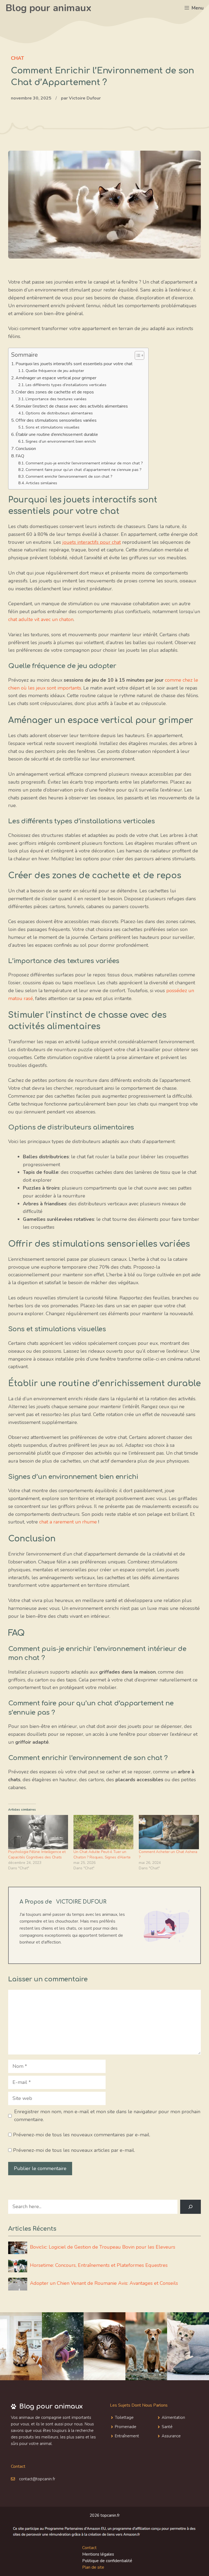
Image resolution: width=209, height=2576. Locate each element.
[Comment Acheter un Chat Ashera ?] (169, 1832)
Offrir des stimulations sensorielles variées (56, 420)
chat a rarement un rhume (68, 1522)
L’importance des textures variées (56, 399)
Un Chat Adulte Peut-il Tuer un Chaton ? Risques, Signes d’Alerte (102, 1855)
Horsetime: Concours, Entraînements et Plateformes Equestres (99, 2265)
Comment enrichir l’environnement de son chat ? (69, 476)
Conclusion (26, 449)
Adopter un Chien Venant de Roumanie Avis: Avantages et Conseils (104, 2283)
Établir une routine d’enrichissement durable (57, 434)
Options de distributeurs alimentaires (59, 413)
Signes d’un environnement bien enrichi (61, 441)
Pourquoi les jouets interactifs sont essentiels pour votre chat (74, 364)
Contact (89, 2548)
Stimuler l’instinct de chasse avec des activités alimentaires (72, 406)
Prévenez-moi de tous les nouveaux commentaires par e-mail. (82, 2135)
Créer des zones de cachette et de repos (55, 392)
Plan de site (93, 2567)
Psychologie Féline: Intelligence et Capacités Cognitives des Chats (37, 1855)
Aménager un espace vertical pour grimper (56, 378)
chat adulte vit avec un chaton (41, 619)
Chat (17, 58)
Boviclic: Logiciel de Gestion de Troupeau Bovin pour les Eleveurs (103, 2247)
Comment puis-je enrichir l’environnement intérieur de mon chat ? (84, 463)
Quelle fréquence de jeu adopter (55, 371)
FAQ (20, 456)
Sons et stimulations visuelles (53, 427)
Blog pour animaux (48, 8)
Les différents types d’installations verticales (66, 385)
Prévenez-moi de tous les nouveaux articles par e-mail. (74, 2150)
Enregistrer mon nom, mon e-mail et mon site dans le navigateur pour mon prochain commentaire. (107, 2116)
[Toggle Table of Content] (137, 355)
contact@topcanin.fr (37, 2479)
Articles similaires (41, 483)
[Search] (190, 2207)
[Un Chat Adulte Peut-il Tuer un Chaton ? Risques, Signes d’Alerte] (103, 1832)
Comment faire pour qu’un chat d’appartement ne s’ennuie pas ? (84, 470)
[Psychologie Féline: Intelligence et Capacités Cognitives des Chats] (38, 1832)
